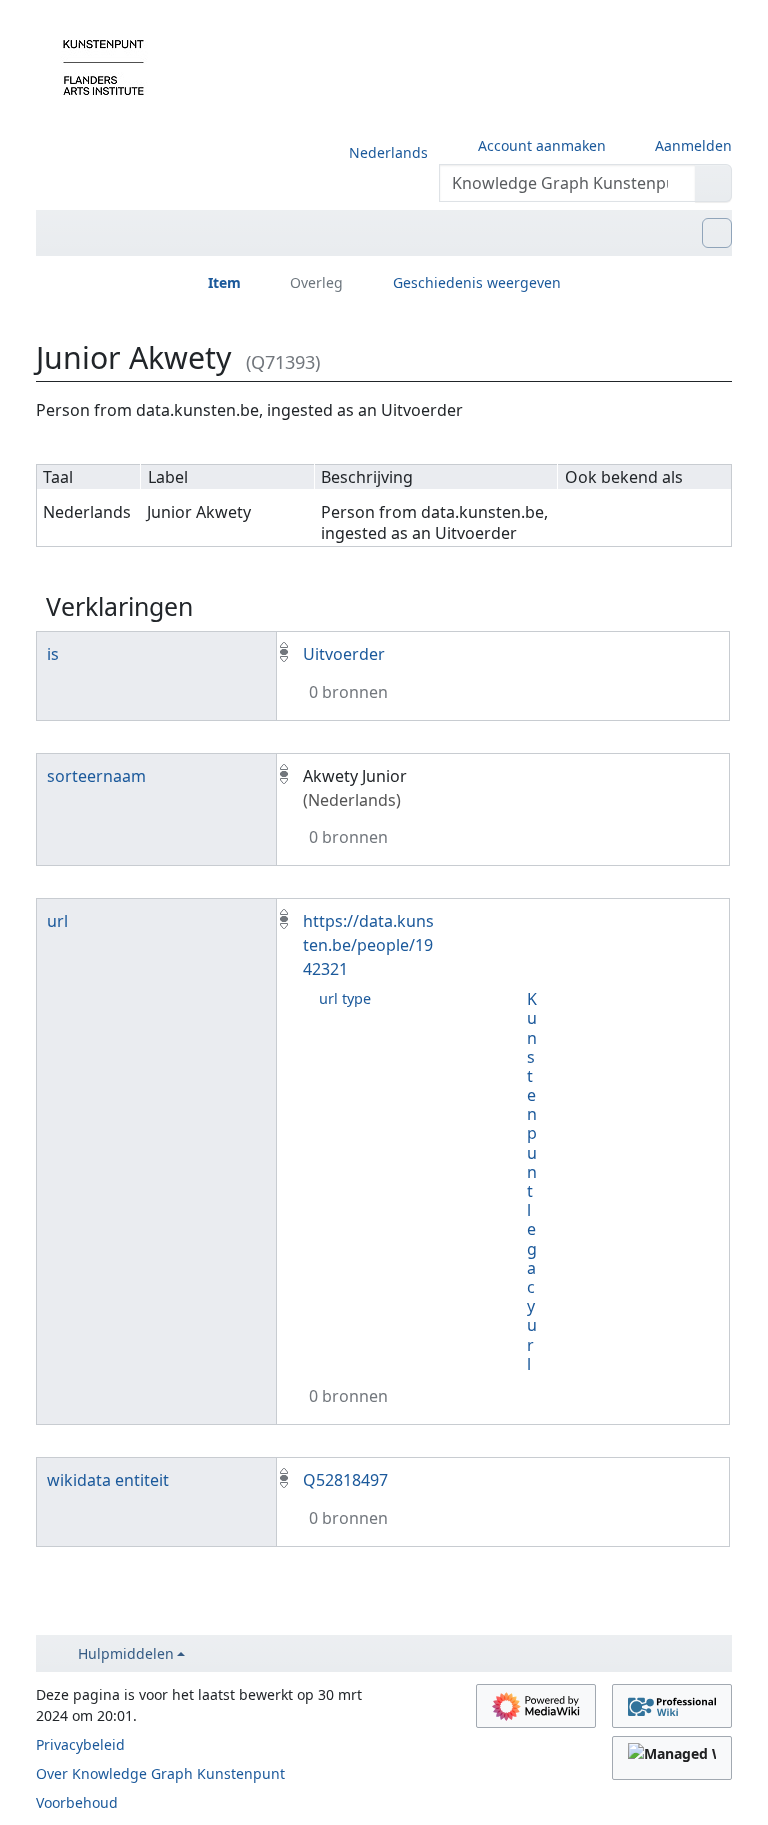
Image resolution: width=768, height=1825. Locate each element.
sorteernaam (96, 776)
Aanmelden (693, 145)
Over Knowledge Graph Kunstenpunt (160, 1773)
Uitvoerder (344, 654)
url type (345, 998)
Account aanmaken (542, 145)
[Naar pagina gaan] (713, 183)
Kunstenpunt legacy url (532, 1181)
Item (224, 282)
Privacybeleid (80, 1744)
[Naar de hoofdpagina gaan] (103, 66)
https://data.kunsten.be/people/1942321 (368, 945)
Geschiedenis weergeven (477, 282)
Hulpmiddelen (126, 1653)
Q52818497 (345, 1480)
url (57, 921)
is (53, 654)
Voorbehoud (77, 1802)
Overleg (316, 282)
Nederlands (388, 152)
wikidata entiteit (108, 1480)
